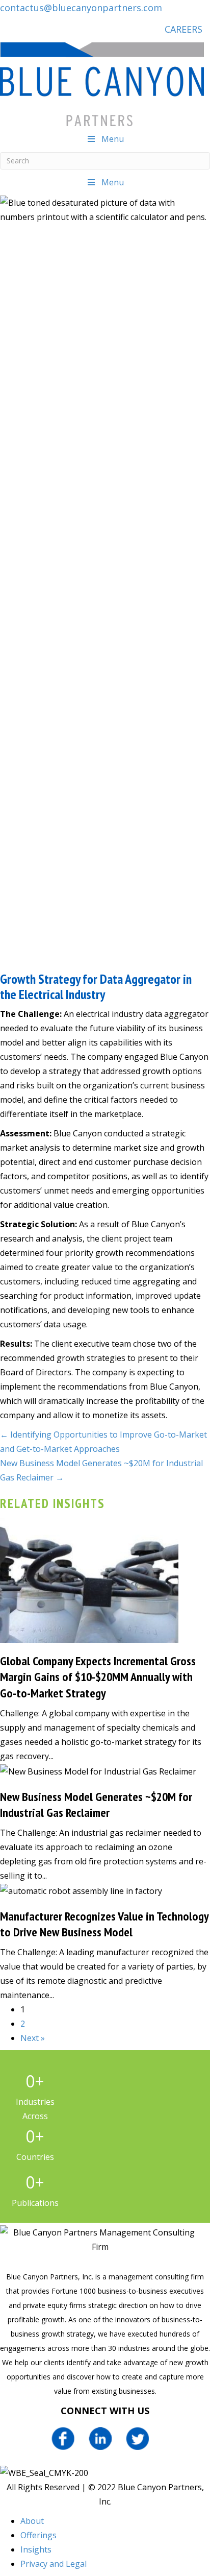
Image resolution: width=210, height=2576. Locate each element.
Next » (33, 2038)
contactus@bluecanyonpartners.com (81, 8)
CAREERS (183, 29)
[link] (32, 2521)
